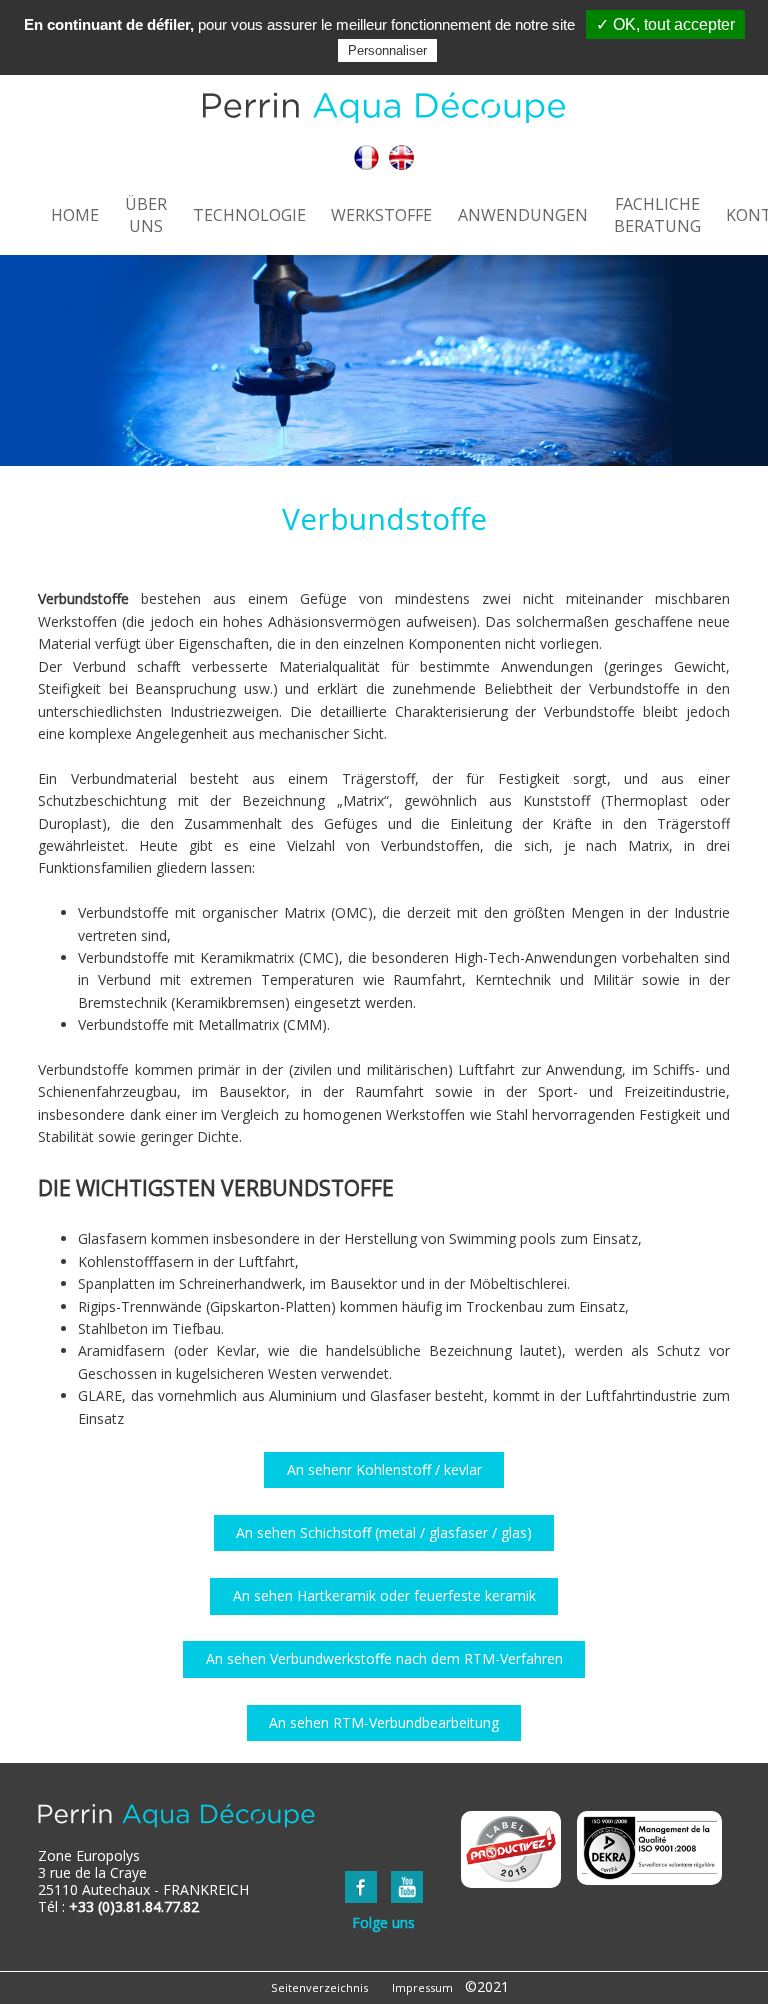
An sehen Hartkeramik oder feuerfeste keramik (384, 1595)
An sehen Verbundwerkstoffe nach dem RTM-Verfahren (384, 1658)
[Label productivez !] (511, 1849)
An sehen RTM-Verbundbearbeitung (384, 1722)
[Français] (366, 159)
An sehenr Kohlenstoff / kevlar (384, 1469)
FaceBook (361, 1887)
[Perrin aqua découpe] (384, 109)
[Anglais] (401, 159)
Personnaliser (387, 50)
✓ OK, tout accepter (665, 24)
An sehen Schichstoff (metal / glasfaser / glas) (384, 1532)
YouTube (407, 1887)
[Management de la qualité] (649, 1848)
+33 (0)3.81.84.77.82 (134, 1906)
